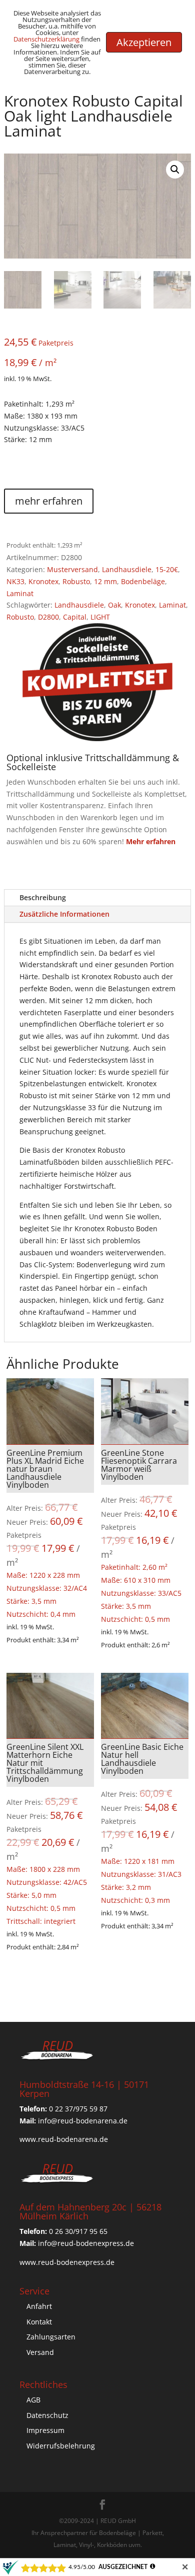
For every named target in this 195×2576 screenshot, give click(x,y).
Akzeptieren (144, 42)
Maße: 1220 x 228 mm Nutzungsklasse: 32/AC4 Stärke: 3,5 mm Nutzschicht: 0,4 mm (50, 1533)
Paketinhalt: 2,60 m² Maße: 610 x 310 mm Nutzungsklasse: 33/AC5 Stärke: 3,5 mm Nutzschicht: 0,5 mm (145, 1536)
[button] (175, 170)
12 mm (105, 581)
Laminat (20, 593)
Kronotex (43, 581)
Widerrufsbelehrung (61, 2446)
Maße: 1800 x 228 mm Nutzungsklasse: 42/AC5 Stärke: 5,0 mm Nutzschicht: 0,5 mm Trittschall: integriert (50, 1834)
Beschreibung (43, 897)
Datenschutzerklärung (46, 39)
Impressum (45, 2430)
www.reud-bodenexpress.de (67, 2262)
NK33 (15, 581)
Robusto (76, 581)
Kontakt (39, 2322)
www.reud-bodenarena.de (64, 2139)
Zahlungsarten (51, 2337)
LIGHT (100, 617)
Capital (75, 617)
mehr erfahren (49, 501)
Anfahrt (39, 2306)
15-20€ (167, 569)
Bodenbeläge (143, 581)
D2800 (48, 617)
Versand (40, 2352)
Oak (114, 605)
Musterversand (72, 569)
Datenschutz (47, 2415)
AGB (33, 2400)
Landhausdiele (127, 569)
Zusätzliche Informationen (64, 914)
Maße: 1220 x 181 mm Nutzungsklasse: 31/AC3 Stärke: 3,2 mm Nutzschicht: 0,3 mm (145, 1823)
